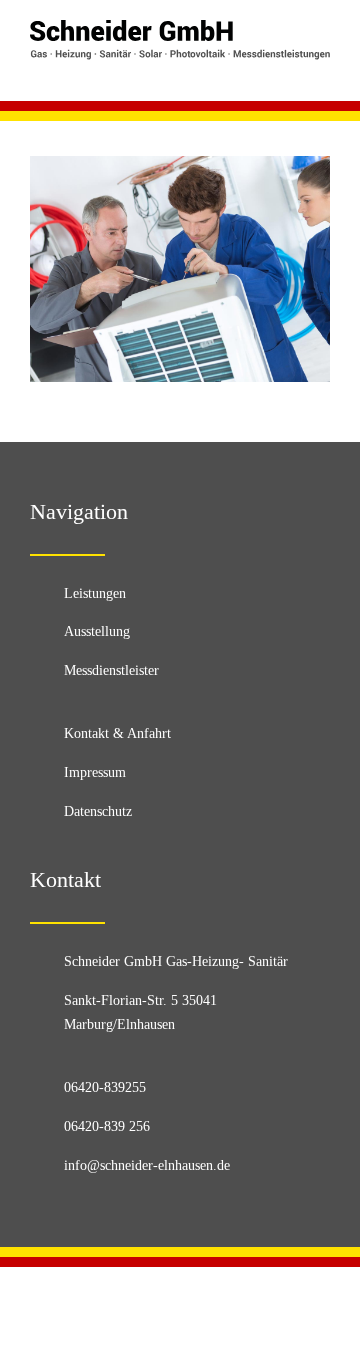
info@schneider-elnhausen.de (147, 1165)
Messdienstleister (111, 670)
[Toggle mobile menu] (322, 70)
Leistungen (95, 593)
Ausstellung (97, 631)
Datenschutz (98, 811)
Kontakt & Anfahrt (117, 733)
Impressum (95, 772)
